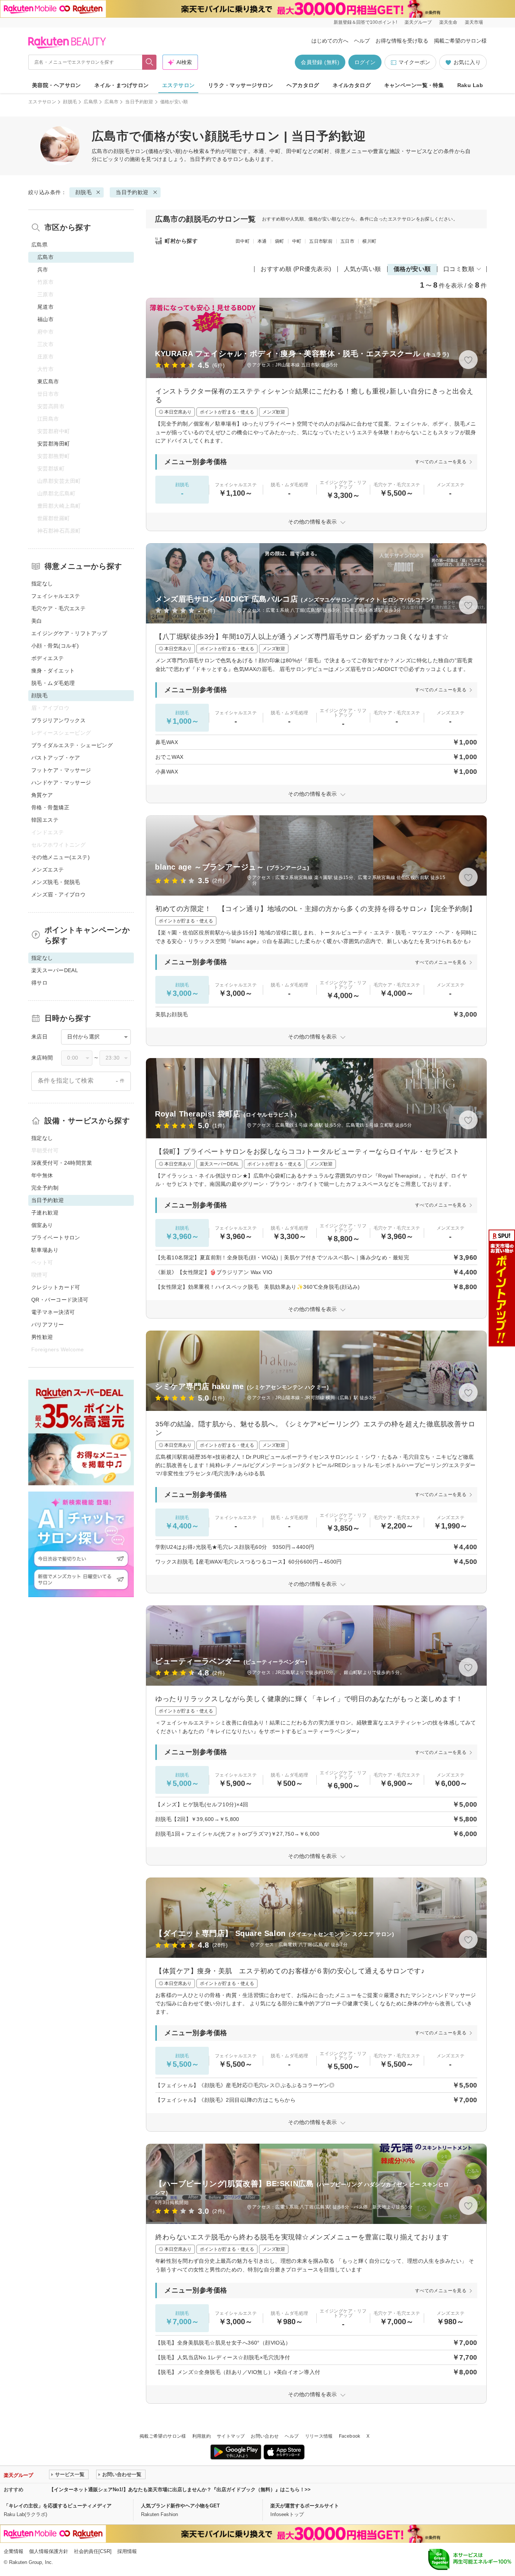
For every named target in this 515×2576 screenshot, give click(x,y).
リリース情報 (319, 2436)
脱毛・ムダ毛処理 (53, 683)
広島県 (91, 102)
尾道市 (45, 307)
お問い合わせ (265, 2436)
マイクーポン (414, 62)
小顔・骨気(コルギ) (55, 646)
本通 (262, 241)
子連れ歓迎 (45, 1213)
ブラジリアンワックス (58, 720)
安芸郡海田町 (54, 444)
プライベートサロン (56, 1237)
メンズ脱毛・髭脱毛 (56, 882)
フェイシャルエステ (56, 596)
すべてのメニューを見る (441, 462)
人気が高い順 (362, 269)
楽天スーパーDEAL (55, 970)
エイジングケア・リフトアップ (69, 633)
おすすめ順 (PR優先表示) (296, 269)
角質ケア (42, 795)
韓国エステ (45, 820)
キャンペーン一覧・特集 (414, 85)
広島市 (111, 102)
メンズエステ (48, 870)
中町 (297, 241)
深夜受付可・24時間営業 (62, 1163)
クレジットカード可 (56, 1287)
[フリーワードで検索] (149, 62)
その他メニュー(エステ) (61, 857)
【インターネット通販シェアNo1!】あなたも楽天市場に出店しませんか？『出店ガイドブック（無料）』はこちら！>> (180, 2489)
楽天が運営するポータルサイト (305, 2506)
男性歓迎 (42, 1337)
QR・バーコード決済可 (60, 1300)
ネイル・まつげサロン (121, 85)
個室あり (42, 1225)
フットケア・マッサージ (61, 770)
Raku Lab (470, 85)
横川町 (369, 241)
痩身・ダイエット (53, 671)
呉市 (43, 270)
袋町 (280, 241)
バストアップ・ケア (56, 758)
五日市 (347, 241)
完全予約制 (45, 1188)
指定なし (42, 584)
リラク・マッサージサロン (241, 85)
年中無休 (42, 1175)
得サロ (39, 983)
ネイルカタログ (352, 85)
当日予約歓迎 (139, 102)
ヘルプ (362, 41)
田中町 (243, 241)
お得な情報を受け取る (402, 41)
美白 (37, 621)
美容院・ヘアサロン (57, 85)
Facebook (350, 2436)
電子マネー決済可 (53, 1312)
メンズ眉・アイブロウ (58, 894)
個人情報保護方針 (49, 2551)
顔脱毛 (70, 102)
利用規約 (202, 2436)
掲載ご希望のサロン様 (460, 41)
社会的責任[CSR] (93, 2551)
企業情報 (14, 2551)
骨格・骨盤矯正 (50, 807)
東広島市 (48, 381)
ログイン (365, 62)
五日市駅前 (321, 241)
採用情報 (127, 2551)
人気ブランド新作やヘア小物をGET (180, 2506)
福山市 (45, 319)
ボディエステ (48, 658)
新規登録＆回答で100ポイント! (365, 22)
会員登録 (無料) (320, 62)
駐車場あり (45, 1250)
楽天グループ (418, 22)
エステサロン (179, 85)
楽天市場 (474, 22)
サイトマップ (231, 2436)
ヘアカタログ (303, 85)
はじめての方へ (330, 41)
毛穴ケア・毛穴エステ (58, 608)
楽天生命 (448, 22)
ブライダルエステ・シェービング (72, 745)
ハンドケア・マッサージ (61, 783)
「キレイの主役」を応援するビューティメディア (58, 2506)
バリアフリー (48, 1325)
